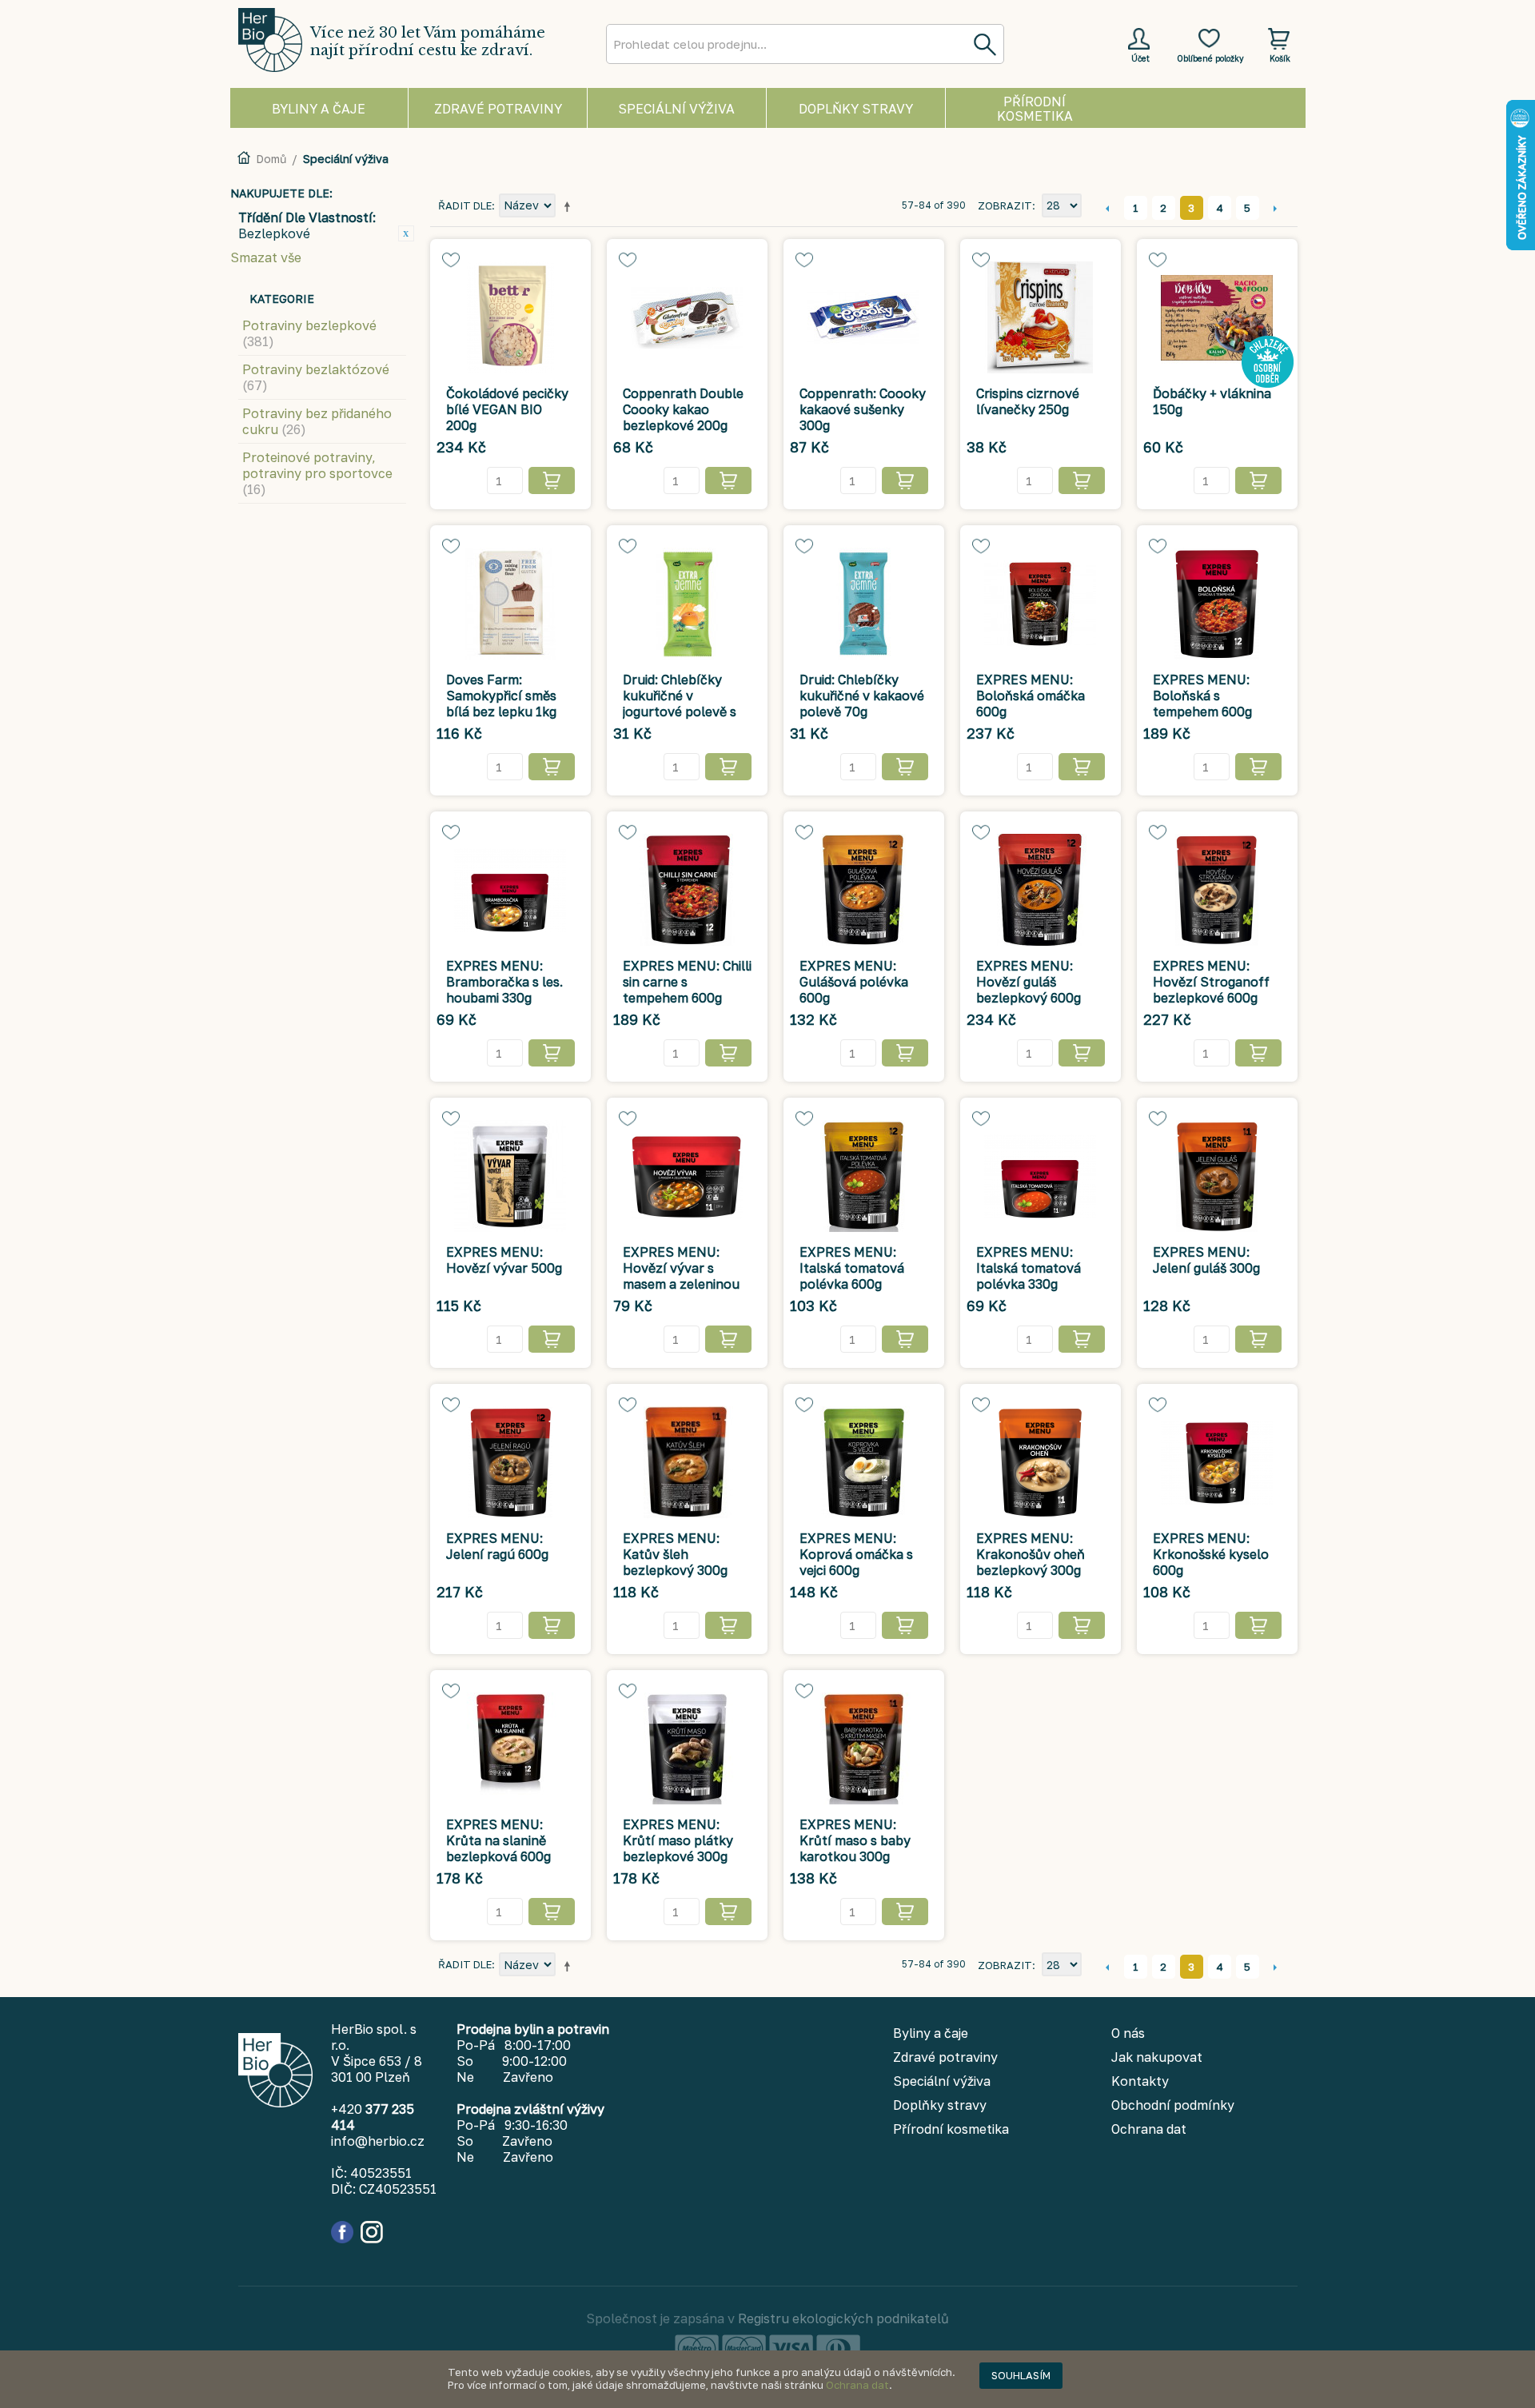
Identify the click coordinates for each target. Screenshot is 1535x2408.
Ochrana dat (857, 2385)
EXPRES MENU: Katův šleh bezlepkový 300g (675, 1554)
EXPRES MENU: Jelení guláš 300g (1206, 1260)
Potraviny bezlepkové (309, 333)
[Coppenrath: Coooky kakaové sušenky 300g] (864, 317)
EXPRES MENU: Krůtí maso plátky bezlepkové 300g (678, 1840)
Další (1276, 208)
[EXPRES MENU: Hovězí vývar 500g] (510, 1176)
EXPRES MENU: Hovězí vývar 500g (504, 1260)
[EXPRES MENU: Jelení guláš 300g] (1217, 1176)
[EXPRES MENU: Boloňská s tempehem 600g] (1217, 604)
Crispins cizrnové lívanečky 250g (1028, 401)
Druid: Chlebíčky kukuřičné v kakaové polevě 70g (862, 696)
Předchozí (1108, 208)
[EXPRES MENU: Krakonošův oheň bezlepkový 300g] (1041, 1462)
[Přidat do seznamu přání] (451, 260)
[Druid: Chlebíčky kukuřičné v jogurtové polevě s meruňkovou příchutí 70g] (687, 604)
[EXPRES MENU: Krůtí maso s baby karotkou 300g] (864, 1748)
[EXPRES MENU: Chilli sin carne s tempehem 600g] (687, 890)
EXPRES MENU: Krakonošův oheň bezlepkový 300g (1031, 1554)
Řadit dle (465, 205)
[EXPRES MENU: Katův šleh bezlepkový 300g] (687, 1462)
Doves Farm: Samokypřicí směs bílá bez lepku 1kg (501, 696)
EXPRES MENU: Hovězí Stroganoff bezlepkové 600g (1211, 982)
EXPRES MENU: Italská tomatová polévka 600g (852, 1268)
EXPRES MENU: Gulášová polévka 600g (854, 982)
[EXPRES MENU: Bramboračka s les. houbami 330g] (510, 890)
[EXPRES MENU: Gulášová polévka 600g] (864, 890)
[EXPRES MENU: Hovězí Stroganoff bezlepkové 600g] (1217, 890)
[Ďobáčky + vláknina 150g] (1217, 317)
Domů (271, 159)
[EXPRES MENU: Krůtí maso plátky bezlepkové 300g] (687, 1748)
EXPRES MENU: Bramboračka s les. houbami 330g (504, 982)
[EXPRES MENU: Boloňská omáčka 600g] (1041, 604)
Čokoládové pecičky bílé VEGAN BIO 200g (507, 409)
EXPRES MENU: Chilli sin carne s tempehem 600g (687, 982)
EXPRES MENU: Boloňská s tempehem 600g (1202, 696)
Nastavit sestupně (570, 206)
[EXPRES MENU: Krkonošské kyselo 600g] (1217, 1462)
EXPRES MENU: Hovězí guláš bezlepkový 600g (1029, 982)
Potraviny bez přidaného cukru (317, 421)
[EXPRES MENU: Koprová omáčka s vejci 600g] (864, 1462)
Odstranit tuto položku (406, 233)
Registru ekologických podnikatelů (843, 2318)
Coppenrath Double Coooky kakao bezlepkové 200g (683, 409)
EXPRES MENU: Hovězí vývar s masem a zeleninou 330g (681, 1276)
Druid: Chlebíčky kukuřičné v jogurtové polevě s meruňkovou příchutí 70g (680, 712)
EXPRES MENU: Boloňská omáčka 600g (1031, 696)
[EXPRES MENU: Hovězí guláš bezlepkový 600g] (1041, 890)
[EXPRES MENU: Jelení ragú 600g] (510, 1462)
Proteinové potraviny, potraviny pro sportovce (317, 473)
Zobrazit (1005, 205)
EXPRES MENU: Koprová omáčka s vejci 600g (856, 1554)
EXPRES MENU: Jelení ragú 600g (497, 1546)
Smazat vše (266, 257)
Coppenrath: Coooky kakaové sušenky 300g (863, 409)
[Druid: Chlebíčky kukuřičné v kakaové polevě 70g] (864, 604)
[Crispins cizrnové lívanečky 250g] (1041, 317)
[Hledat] (984, 44)
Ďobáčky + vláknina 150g (1212, 401)
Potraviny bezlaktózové (316, 377)
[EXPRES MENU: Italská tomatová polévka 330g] (1041, 1176)
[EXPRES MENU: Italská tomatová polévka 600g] (864, 1176)
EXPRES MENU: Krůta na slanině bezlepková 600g (498, 1840)
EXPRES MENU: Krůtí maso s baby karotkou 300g (855, 1840)
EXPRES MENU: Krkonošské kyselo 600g (1211, 1554)
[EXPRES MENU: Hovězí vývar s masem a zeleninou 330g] (687, 1176)
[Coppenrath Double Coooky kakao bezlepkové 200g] (687, 317)
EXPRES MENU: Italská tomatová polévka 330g (1029, 1268)
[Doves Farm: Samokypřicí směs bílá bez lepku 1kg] (510, 604)
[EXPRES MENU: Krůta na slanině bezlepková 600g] (510, 1748)
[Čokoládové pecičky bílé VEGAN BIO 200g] (510, 317)
